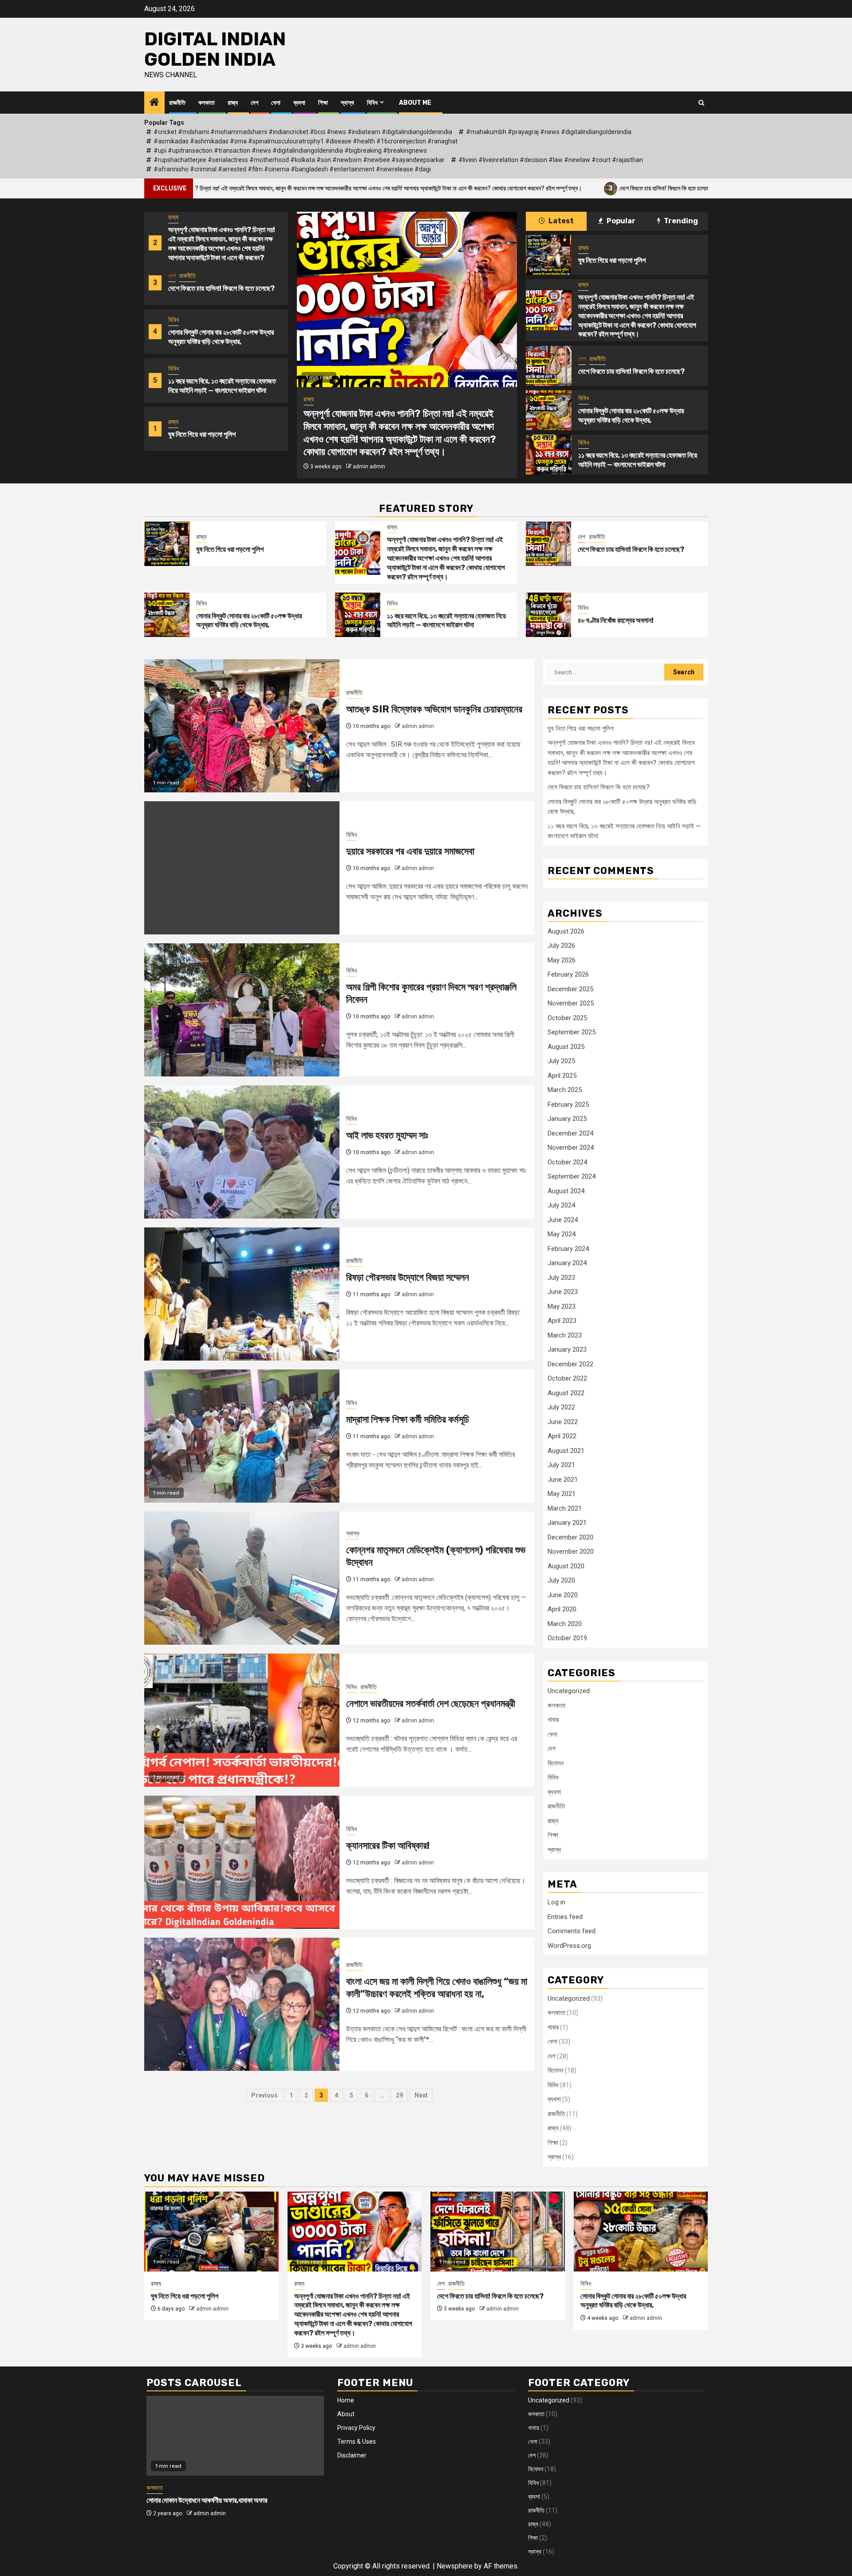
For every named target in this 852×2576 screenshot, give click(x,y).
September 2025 (572, 1032)
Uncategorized (569, 1691)
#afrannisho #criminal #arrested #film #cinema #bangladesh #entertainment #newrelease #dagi (292, 169)
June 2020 (563, 1595)
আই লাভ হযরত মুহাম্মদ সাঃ (387, 1135)
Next (421, 2095)
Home (346, 2400)
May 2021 (562, 1494)
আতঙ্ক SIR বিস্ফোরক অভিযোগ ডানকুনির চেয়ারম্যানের (434, 709)
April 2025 (562, 1076)
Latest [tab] (560, 221)
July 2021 (561, 1465)
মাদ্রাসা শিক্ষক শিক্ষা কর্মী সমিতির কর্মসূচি (408, 1419)
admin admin (369, 434)
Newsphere (455, 2566)
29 (399, 2095)
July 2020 (561, 1580)
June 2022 (563, 1422)
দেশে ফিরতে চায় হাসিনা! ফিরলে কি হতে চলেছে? (545, 188)
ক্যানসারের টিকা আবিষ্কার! (388, 1846)
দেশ (254, 103)
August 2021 (566, 1451)
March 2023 (565, 1335)
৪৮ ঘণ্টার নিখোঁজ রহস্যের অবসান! (616, 620)
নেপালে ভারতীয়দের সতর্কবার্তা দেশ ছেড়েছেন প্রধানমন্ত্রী (431, 1703)
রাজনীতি (177, 103)
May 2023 (562, 1306)
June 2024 (563, 1220)
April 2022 (562, 1436)
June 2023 (563, 1292)
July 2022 (561, 1407)
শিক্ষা (323, 103)
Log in (556, 1902)
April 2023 (562, 1321)
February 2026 (568, 974)
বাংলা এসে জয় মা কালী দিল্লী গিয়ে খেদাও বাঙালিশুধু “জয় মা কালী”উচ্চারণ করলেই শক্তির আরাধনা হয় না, (437, 1988)
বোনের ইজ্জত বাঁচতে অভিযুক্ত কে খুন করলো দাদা (200, 2501)
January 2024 (567, 1263)
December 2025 (570, 989)
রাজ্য (233, 103)
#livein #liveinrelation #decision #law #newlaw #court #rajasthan (551, 160)
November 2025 (571, 1003)
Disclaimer (352, 2455)
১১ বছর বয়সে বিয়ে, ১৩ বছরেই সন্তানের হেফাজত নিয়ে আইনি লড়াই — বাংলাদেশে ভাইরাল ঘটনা (222, 337)
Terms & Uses (357, 2441)
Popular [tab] (620, 221)
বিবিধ (372, 103)
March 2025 (565, 1090)
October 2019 (567, 1638)
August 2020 (566, 1566)
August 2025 (566, 1047)
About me (415, 103)
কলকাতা (207, 103)
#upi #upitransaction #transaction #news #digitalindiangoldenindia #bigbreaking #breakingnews (290, 150)
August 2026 (566, 931)
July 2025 (561, 1061)
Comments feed (572, 1931)
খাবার (553, 1720)
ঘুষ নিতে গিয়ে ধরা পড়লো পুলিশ (202, 386)
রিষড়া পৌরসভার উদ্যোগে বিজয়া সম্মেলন (408, 1277)
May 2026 (562, 960)
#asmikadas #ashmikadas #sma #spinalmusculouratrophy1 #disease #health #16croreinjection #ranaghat (306, 141)
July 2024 (561, 1205)
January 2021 (567, 1523)
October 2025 (567, 1018)
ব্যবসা (299, 103)
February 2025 (568, 1104)
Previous (264, 2095)
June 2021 (563, 1480)
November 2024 (571, 1148)
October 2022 (567, 1378)
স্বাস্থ (347, 103)
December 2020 (570, 1537)
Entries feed (565, 1917)
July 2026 (561, 946)
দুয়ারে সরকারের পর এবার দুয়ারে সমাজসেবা (410, 851)
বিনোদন (556, 1763)
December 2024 (570, 1133)
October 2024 (567, 1162)
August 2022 (566, 1393)
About (346, 2414)
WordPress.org (569, 1946)
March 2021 (565, 1508)
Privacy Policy (356, 2428)
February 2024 (568, 1249)
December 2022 (570, 1364)
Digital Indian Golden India (215, 49)
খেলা (276, 103)
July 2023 (561, 1278)
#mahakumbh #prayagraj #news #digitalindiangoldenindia (549, 132)
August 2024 (566, 1191)
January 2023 (567, 1349)
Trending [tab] (680, 221)
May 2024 (562, 1234)
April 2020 (562, 1609)
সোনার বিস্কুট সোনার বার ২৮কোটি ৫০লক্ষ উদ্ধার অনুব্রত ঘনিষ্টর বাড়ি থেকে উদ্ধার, (221, 288)
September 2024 (572, 1176)
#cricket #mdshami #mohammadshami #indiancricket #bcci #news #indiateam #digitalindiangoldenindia (303, 132)
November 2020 (571, 1551)
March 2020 (565, 1624)
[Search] (701, 103)
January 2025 (567, 1119)
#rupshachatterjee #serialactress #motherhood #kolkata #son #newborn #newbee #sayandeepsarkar (299, 160)
